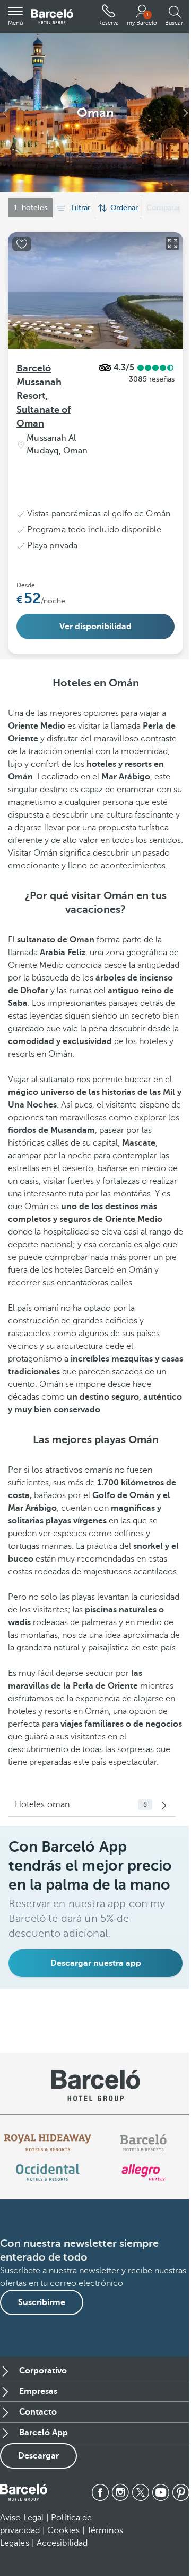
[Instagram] (120, 2492)
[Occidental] (47, 2172)
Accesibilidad (62, 2543)
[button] (15, 16)
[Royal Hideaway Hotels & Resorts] (48, 2143)
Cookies (63, 2530)
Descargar (38, 2456)
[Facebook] (100, 2492)
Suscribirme (42, 2302)
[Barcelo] (143, 2143)
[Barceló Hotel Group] (52, 17)
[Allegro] (143, 2172)
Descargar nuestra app (96, 1963)
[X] (141, 2492)
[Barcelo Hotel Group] (24, 2492)
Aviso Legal (22, 2518)
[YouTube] (161, 2492)
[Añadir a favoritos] (22, 244)
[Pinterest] (181, 2492)
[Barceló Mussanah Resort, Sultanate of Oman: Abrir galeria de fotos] (172, 243)
